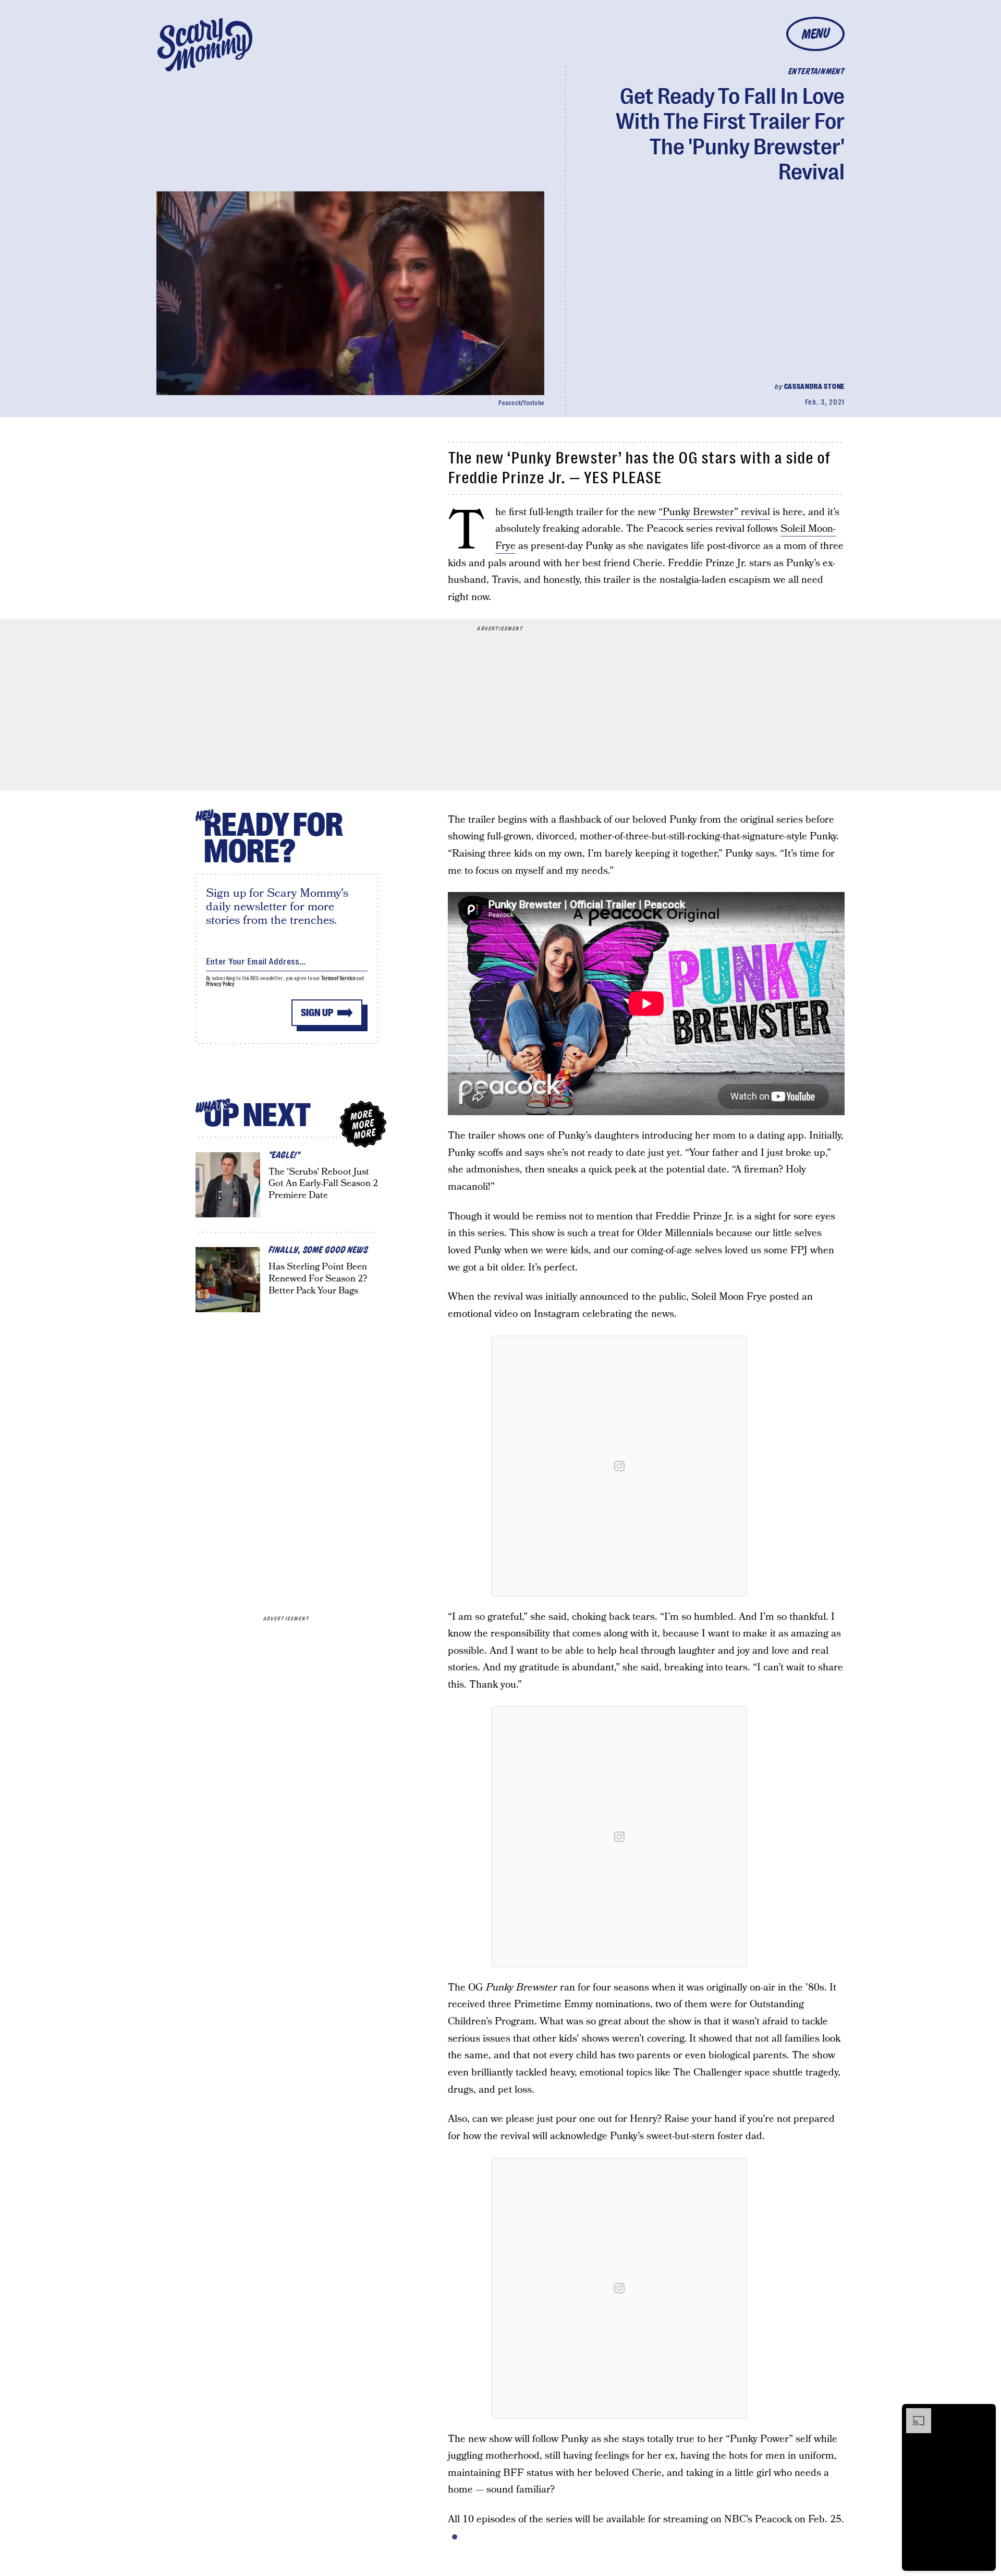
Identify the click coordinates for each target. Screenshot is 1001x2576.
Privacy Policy (221, 984)
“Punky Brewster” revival (714, 512)
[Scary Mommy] (205, 45)
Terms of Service (338, 978)
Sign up (317, 1013)
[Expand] (913, 2413)
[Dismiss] (984, 2413)
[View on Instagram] (619, 1466)
